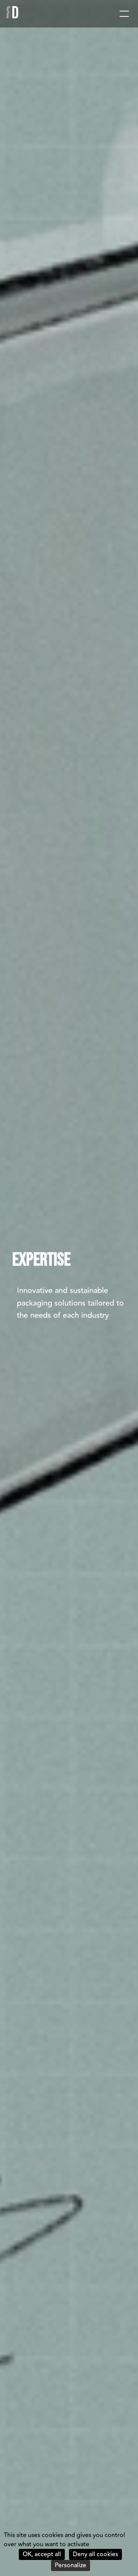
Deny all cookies (95, 2554)
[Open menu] (124, 14)
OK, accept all (42, 2554)
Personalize (71, 2565)
